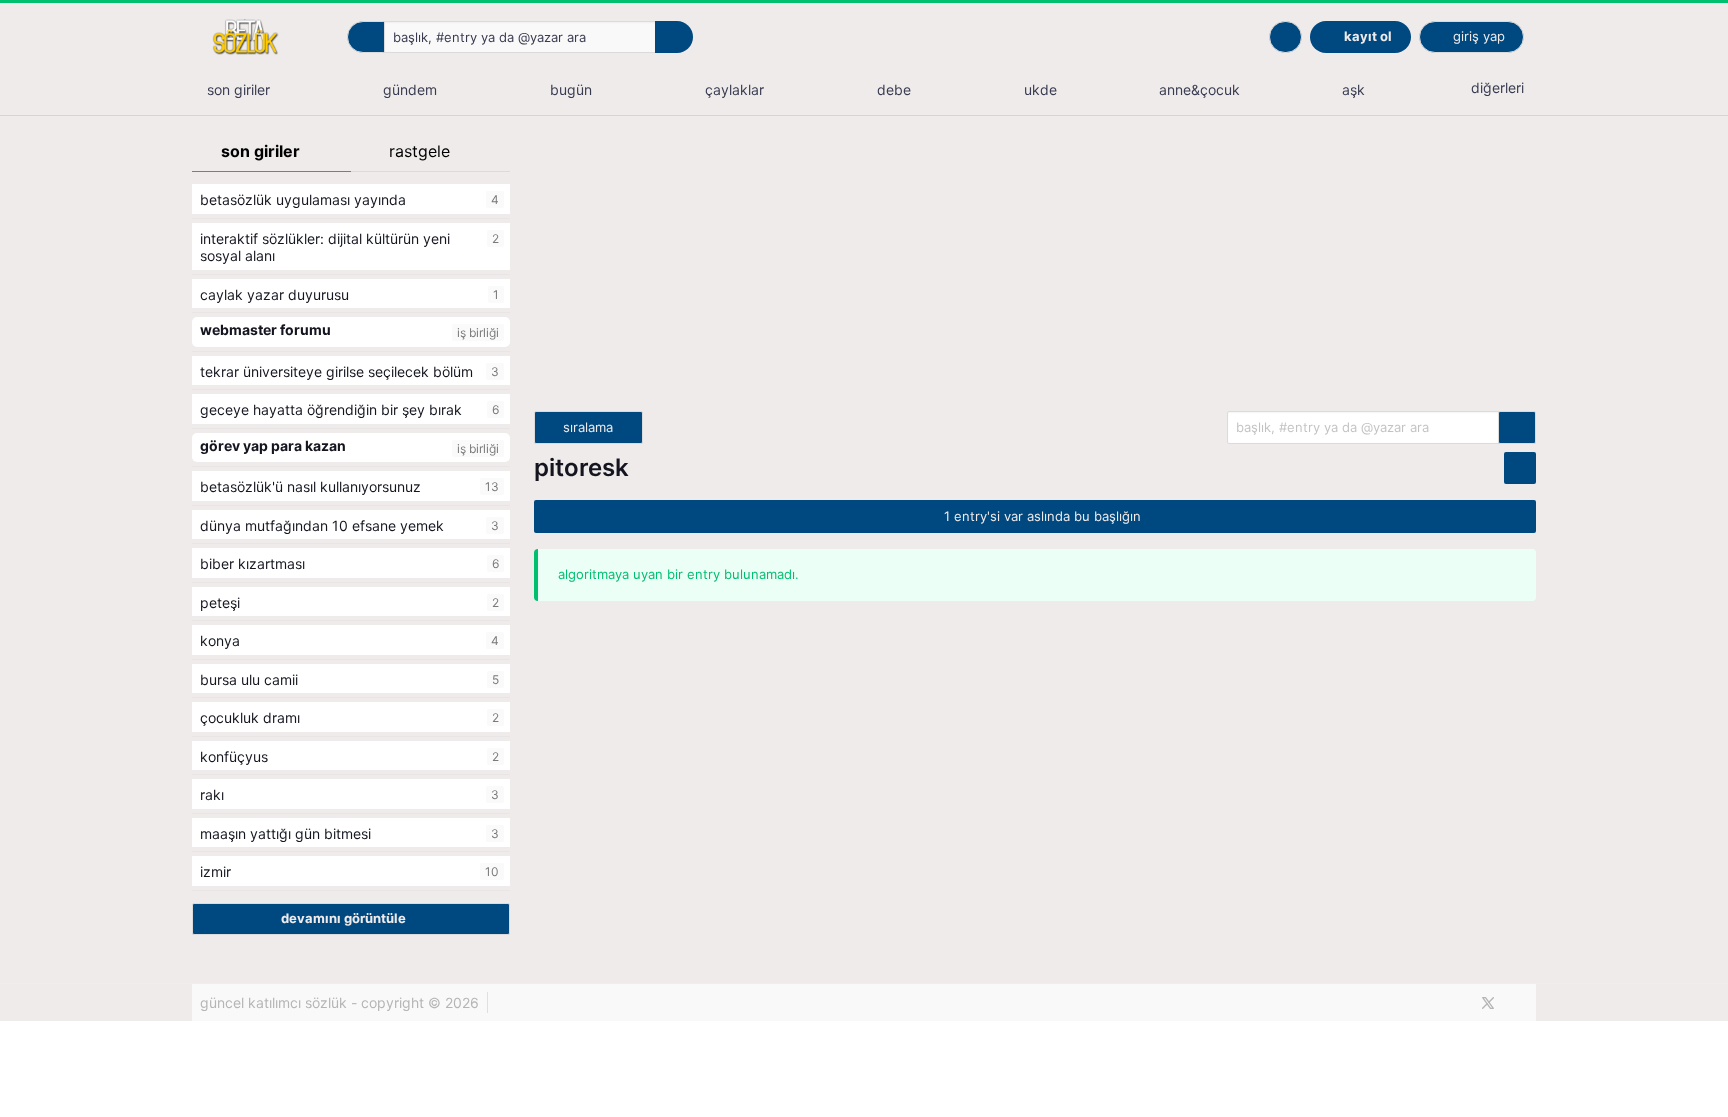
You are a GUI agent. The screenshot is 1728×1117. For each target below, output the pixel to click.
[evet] (1517, 427)
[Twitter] (1488, 1003)
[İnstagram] (1522, 1003)
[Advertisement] (1035, 271)
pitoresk (581, 467)
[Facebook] (1454, 1003)
